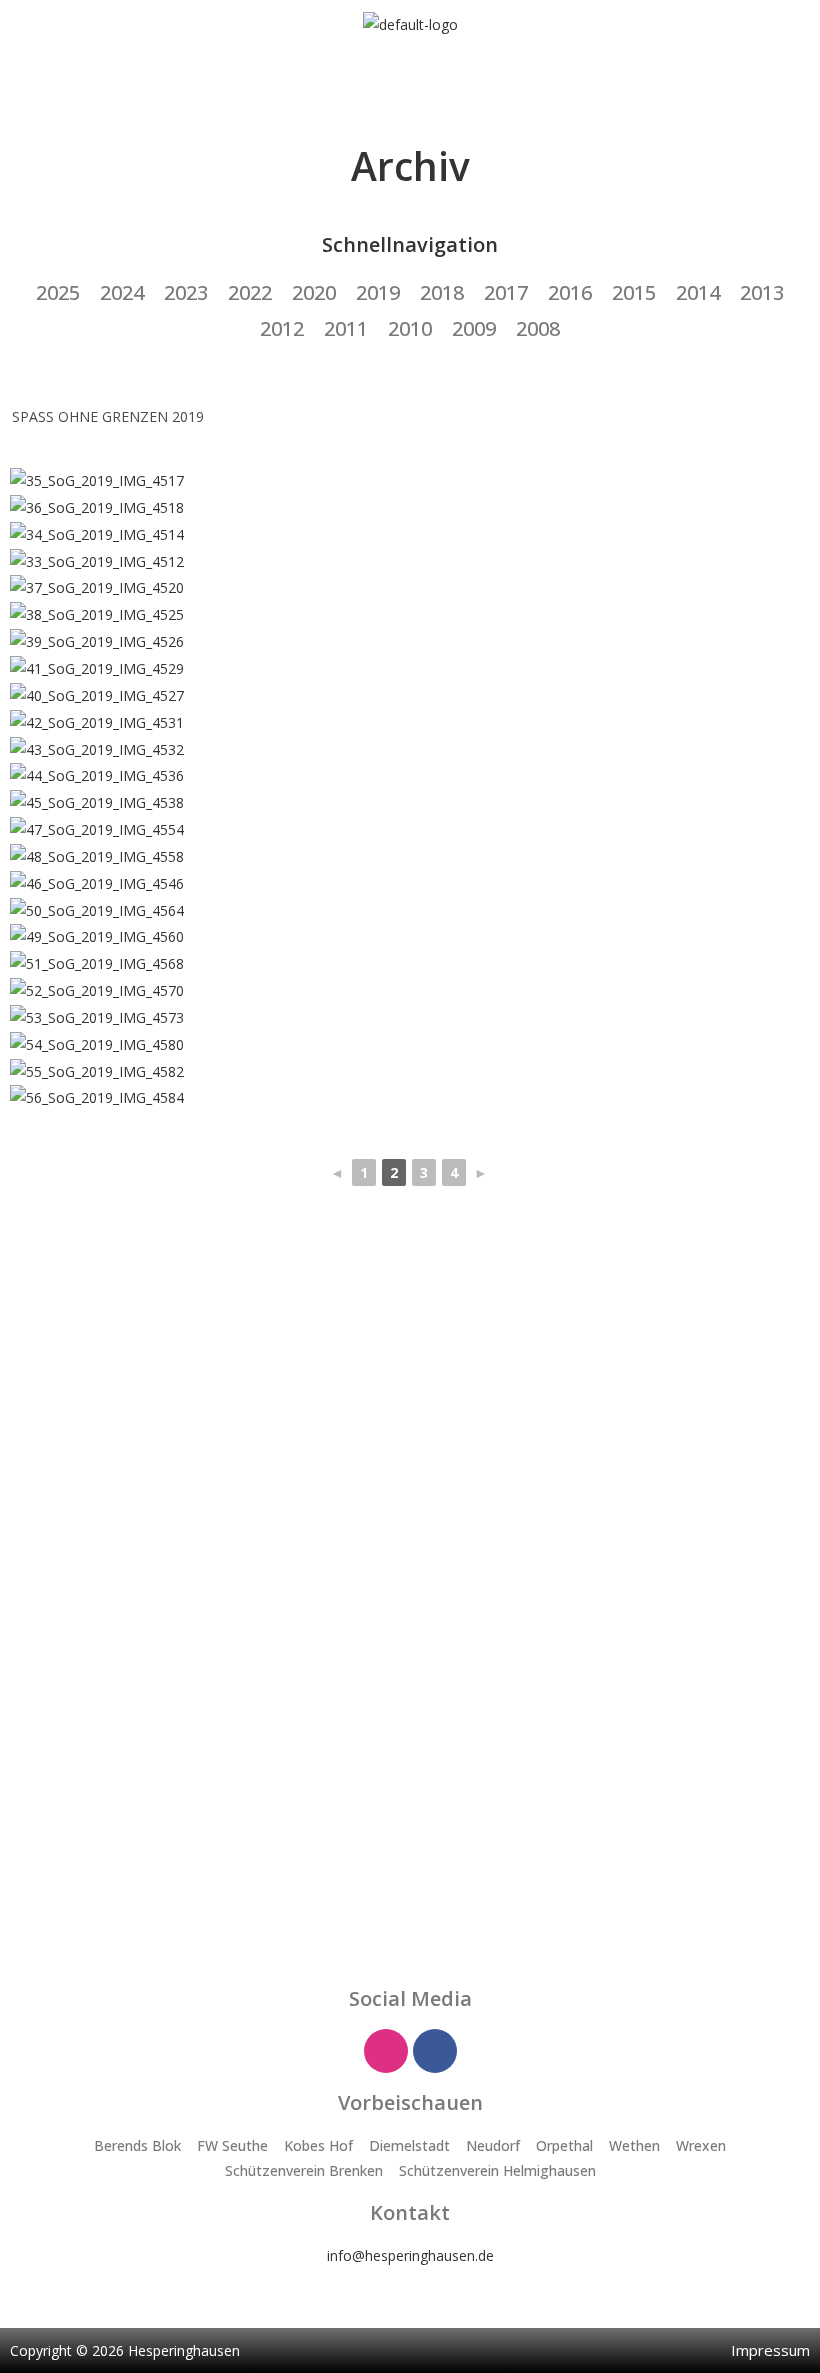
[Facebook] (435, 2051)
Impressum (770, 2350)
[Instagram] (386, 2051)
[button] (410, 76)
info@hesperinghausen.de (410, 2255)
